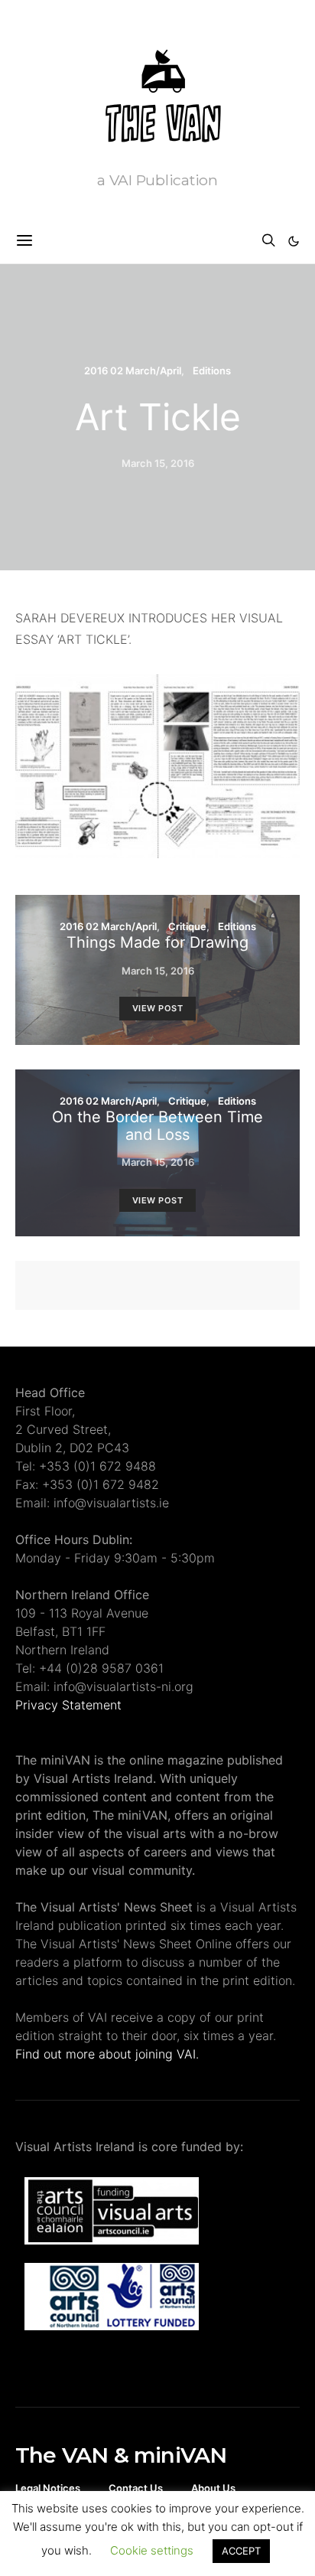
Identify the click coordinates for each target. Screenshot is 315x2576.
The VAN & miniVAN (121, 2455)
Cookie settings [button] (152, 2550)
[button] (294, 241)
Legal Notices (48, 2488)
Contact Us (136, 2488)
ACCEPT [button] (241, 2551)
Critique (187, 926)
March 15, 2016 (158, 463)
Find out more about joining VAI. (107, 2054)
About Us (213, 2488)
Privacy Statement (68, 1705)
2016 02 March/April (133, 371)
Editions (212, 371)
